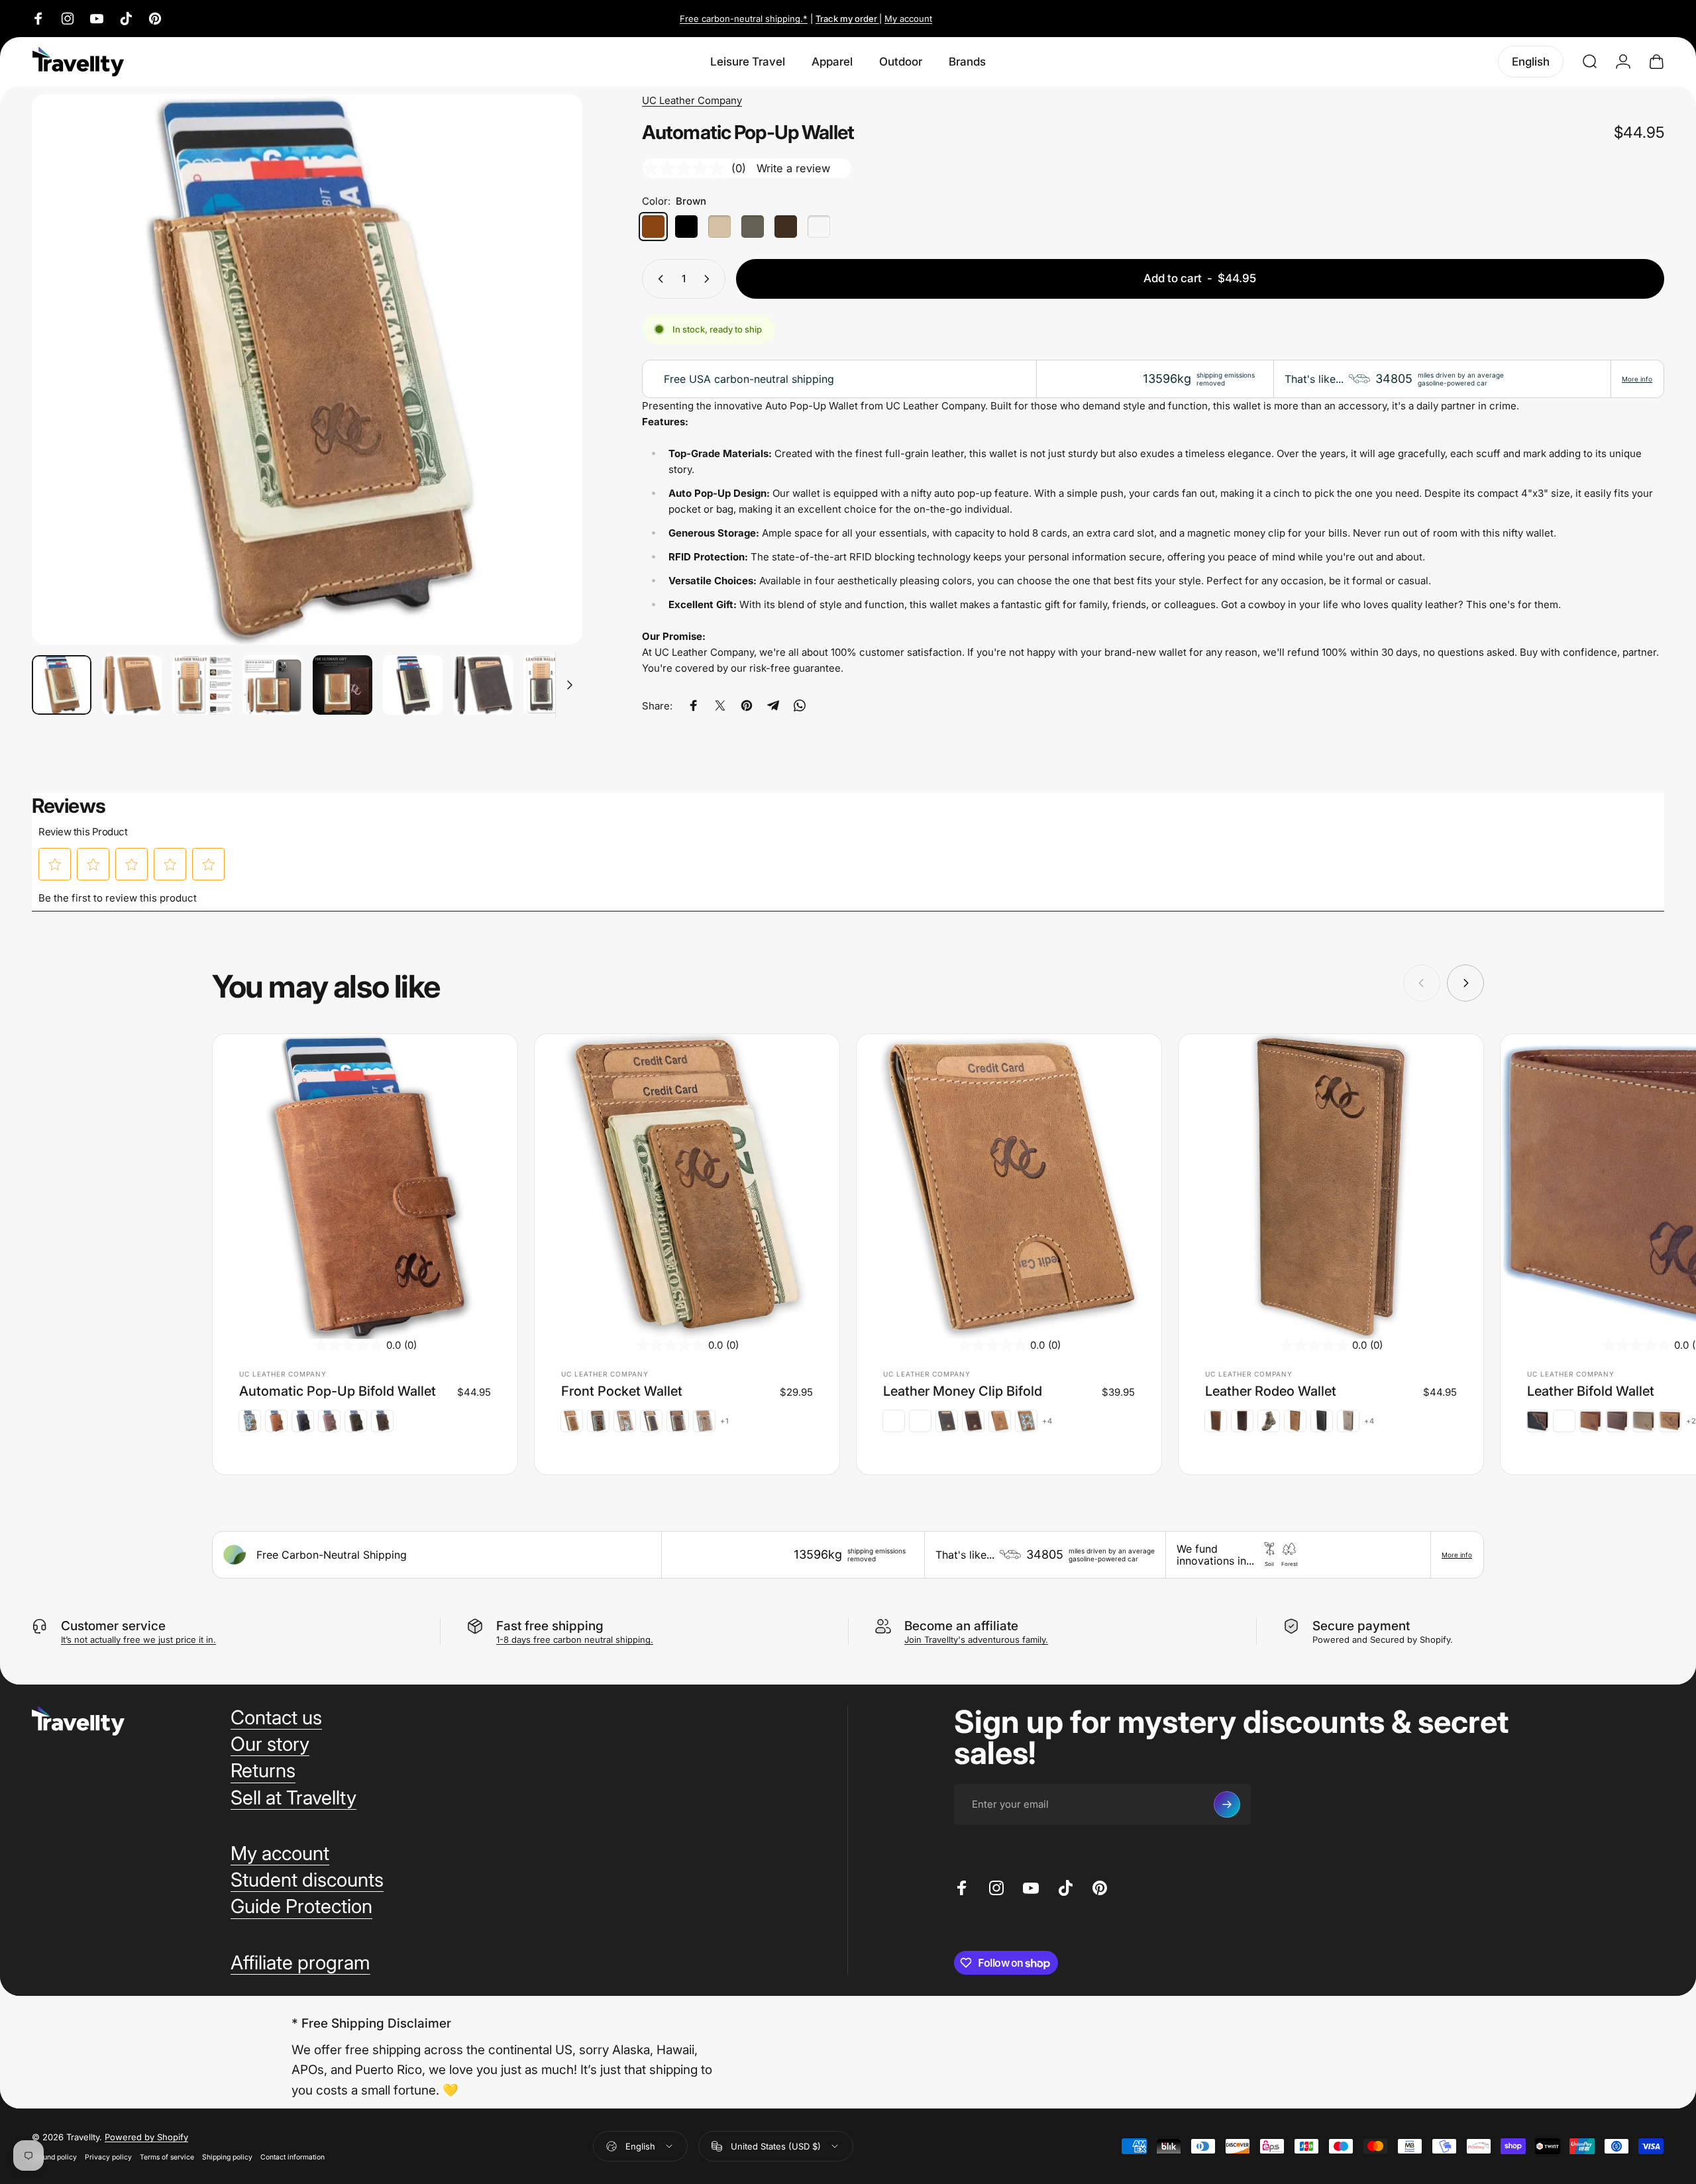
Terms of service (167, 2157)
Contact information (292, 2157)
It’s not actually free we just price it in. (138, 1639)
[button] (55, 864)
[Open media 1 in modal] (307, 369)
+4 (1047, 1421)
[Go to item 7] (483, 685)
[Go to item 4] (272, 685)
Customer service (113, 1626)
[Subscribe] (1227, 1804)
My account (908, 19)
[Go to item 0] (62, 685)
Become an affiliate (961, 1626)
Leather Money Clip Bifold (963, 1391)
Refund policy (54, 2157)
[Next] (548, 401)
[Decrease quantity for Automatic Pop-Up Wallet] (658, 279)
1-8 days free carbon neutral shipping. (575, 1639)
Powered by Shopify (146, 2137)
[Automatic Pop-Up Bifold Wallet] (365, 1186)
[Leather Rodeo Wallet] (1331, 1186)
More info (1637, 379)
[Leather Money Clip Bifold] (1009, 1186)
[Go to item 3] (202, 685)
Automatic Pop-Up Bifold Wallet (338, 1391)
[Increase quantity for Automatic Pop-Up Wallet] (710, 279)
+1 (725, 1421)
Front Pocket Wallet (622, 1391)
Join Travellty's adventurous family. (976, 1639)
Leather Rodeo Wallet (1271, 1391)
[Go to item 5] (343, 685)
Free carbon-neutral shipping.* (744, 19)
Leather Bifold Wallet (1591, 1391)
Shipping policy (227, 2157)
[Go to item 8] (553, 685)
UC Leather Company (692, 100)
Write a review (793, 168)
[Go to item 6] (413, 685)
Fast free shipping (550, 1626)
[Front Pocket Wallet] (687, 1186)
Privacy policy (108, 2157)
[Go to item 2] (132, 685)
